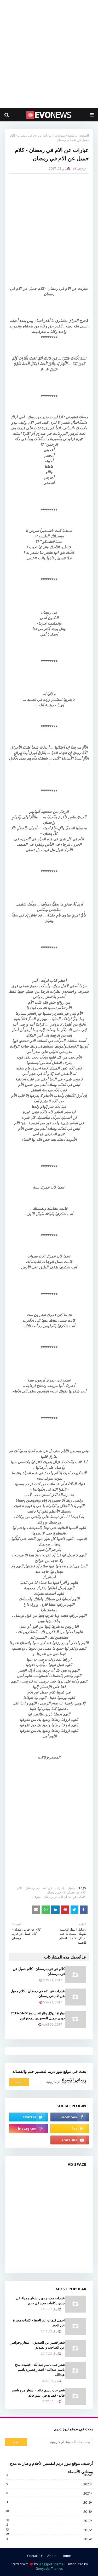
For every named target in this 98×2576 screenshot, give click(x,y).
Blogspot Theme (51, 2564)
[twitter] (28, 2117)
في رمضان (33, 1888)
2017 (48, 2521)
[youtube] (70, 2140)
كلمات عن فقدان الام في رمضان (65, 1897)
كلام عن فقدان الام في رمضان (66, 1892)
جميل (71, 1888)
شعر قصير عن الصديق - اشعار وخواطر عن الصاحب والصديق (38, 2345)
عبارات (60, 1888)
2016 (48, 2530)
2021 (49, 2493)
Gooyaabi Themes (49, 2569)
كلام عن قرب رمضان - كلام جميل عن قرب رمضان (39, 1971)
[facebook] (70, 2117)
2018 (48, 2512)
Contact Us (35, 2556)
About (52, 2556)
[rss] (70, 2128)
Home (66, 2556)
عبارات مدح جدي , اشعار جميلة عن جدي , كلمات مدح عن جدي (40, 2301)
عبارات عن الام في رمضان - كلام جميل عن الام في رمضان (38, 1993)
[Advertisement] (49, 54)
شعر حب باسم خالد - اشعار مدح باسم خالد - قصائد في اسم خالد (38, 2393)
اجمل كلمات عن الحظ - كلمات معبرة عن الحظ (39, 2323)
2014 (49, 2539)
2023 (49, 2484)
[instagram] (28, 2128)
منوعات (60, 135)
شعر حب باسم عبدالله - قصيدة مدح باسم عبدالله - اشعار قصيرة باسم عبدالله (40, 2370)
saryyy (81, 169)
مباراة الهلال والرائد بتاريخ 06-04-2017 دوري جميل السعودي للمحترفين (38, 2016)
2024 (49, 2475)
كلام (20, 1888)
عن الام (48, 1888)
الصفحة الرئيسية (78, 135)
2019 (49, 2502)
